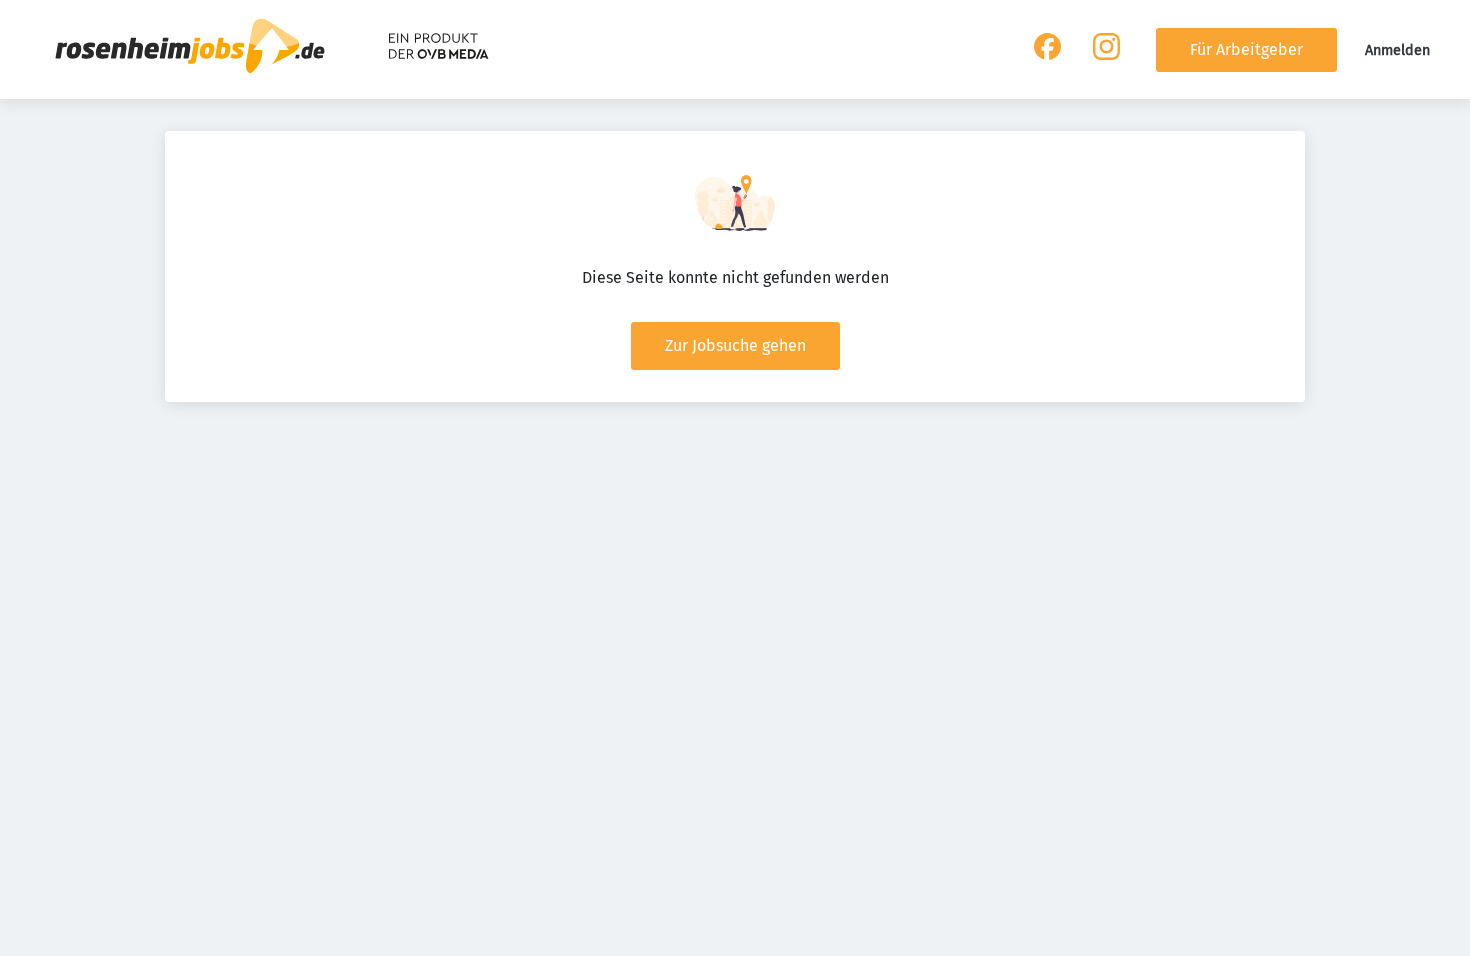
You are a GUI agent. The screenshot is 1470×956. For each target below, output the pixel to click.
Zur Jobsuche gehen (735, 345)
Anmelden (1397, 50)
